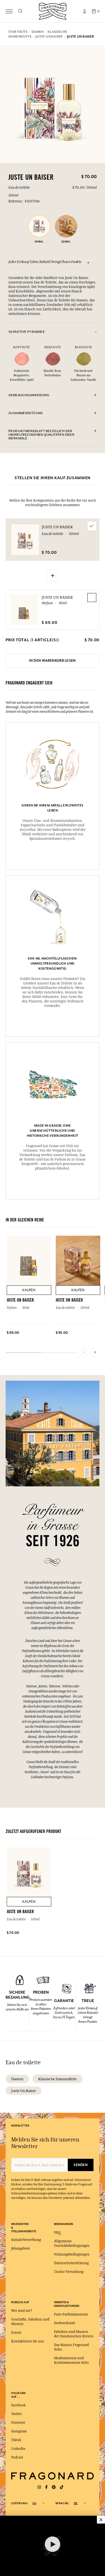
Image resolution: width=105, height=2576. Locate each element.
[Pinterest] (54, 2487)
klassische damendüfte (58, 2079)
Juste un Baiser (57, 597)
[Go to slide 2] (92, 263)
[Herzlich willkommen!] (53, 11)
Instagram (19, 2431)
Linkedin (18, 2449)
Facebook (18, 2405)
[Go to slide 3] (96, 263)
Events (16, 2333)
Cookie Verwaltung (69, 2272)
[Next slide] (95, 1352)
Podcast (17, 2457)
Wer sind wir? (22, 2311)
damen (17, 2079)
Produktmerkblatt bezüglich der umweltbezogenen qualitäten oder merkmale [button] (41, 435)
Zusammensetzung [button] (26, 413)
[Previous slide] (84, 1352)
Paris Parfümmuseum (71, 2314)
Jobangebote (21, 2248)
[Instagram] (39, 2487)
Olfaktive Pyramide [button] (27, 332)
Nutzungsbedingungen (72, 2254)
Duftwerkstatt (65, 2323)
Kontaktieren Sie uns (28, 2341)
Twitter (17, 2414)
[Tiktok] (62, 2487)
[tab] (53, 332)
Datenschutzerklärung (71, 2263)
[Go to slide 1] (88, 263)
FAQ (57, 2233)
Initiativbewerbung (26, 2240)
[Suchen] (20, 11)
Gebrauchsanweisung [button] (29, 395)
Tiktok (16, 2440)
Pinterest (18, 2423)
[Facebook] (46, 2487)
